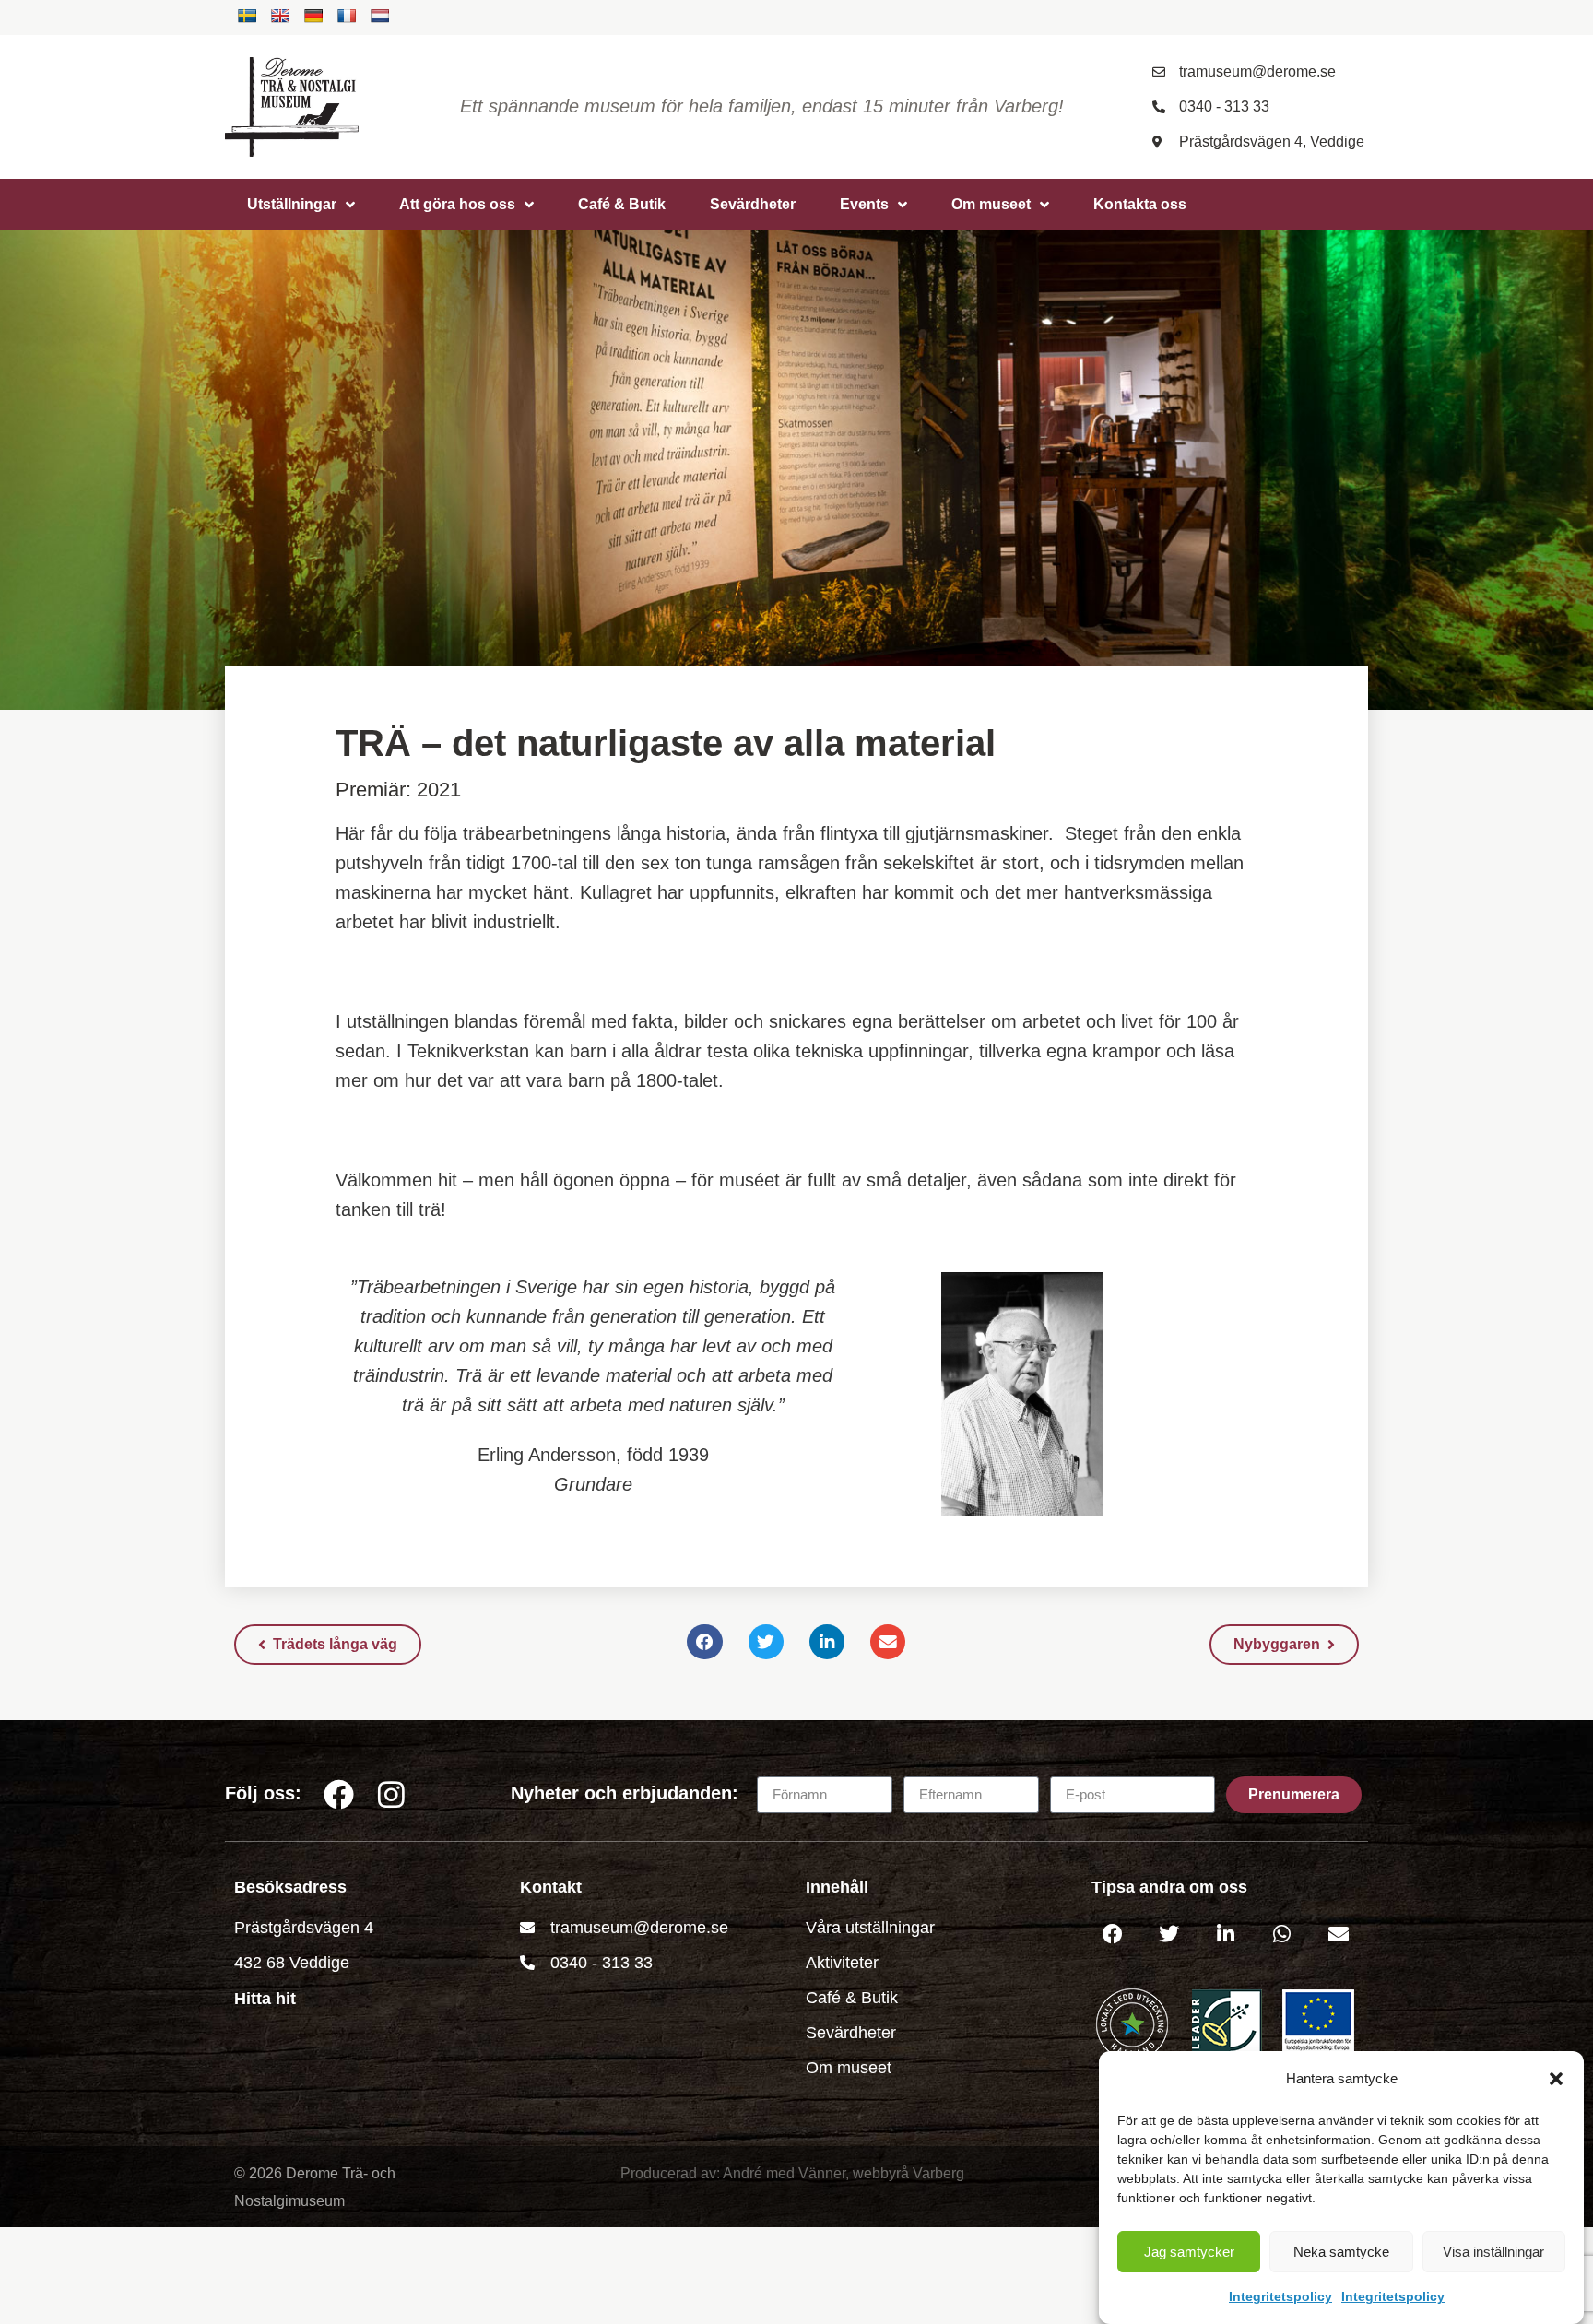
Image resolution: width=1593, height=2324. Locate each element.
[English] (280, 16)
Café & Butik (622, 204)
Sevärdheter (753, 204)
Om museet (991, 204)
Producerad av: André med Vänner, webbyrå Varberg (792, 2173)
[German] (313, 16)
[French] (347, 16)
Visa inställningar (1493, 2252)
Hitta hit (265, 1999)
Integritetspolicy (1280, 2296)
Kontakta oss (1140, 204)
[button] (1556, 2079)
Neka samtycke (1341, 2252)
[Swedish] (247, 16)
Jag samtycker (1189, 2252)
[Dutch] (380, 16)
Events (864, 204)
